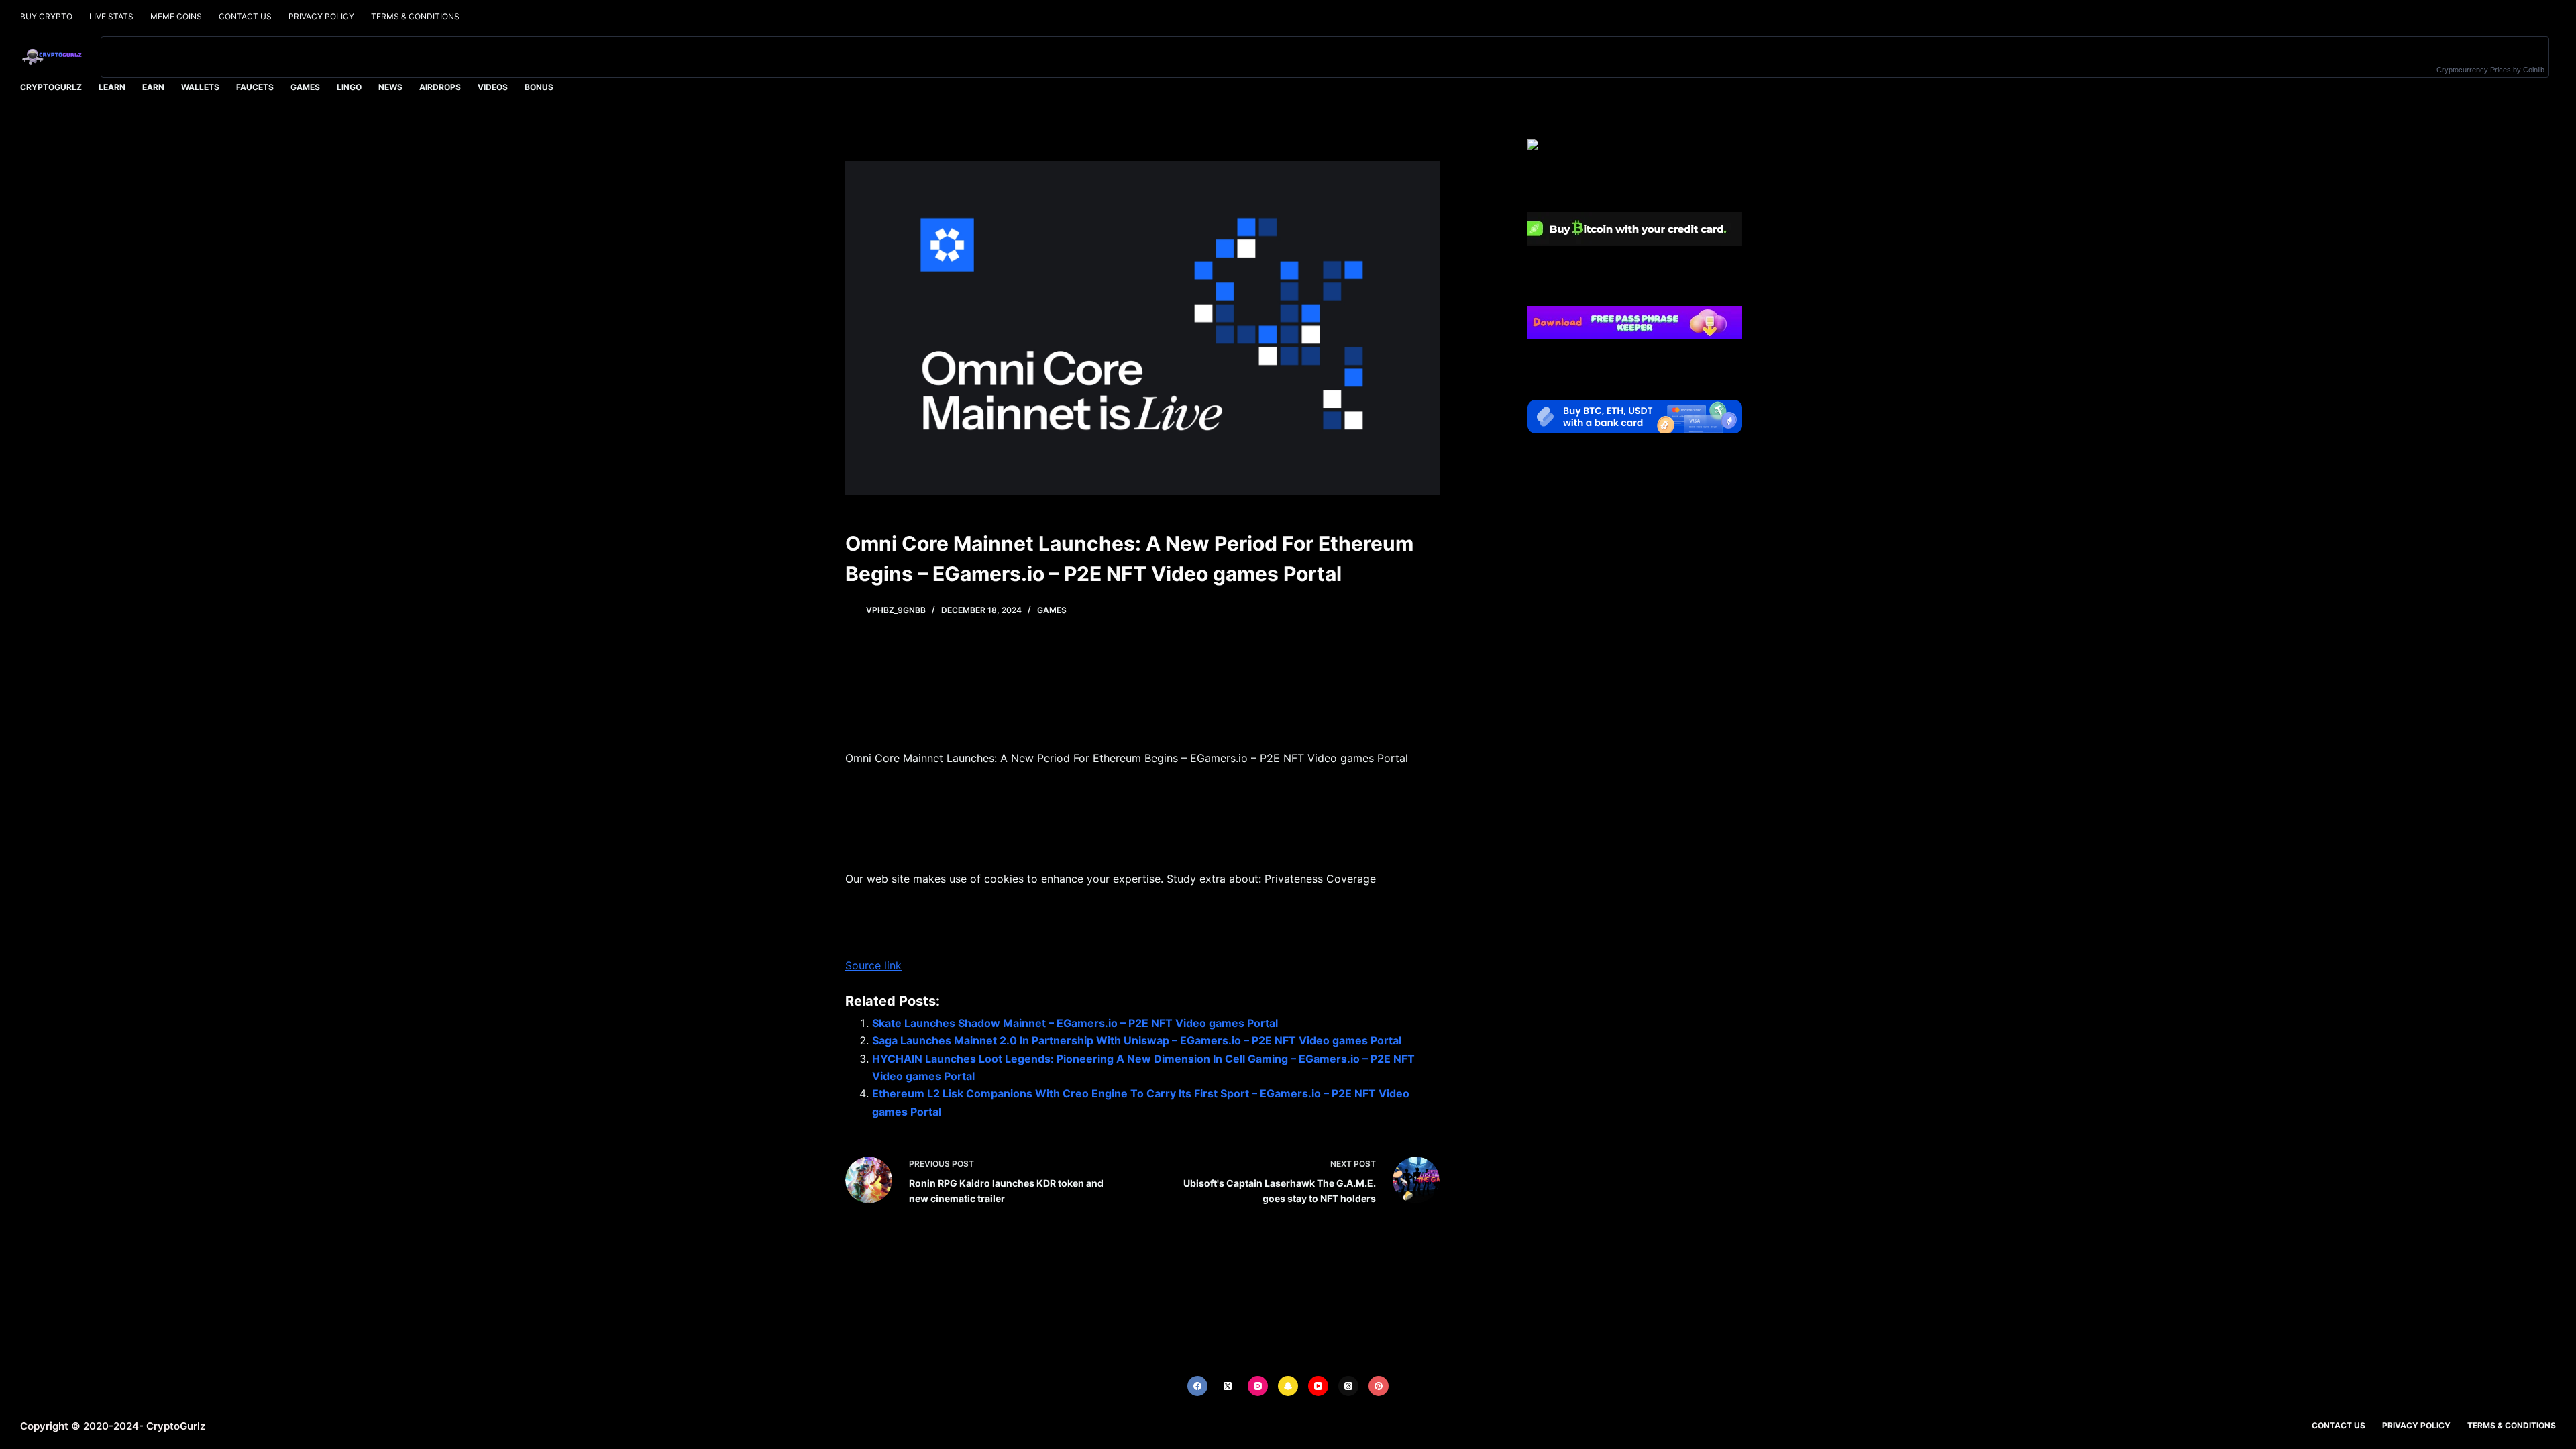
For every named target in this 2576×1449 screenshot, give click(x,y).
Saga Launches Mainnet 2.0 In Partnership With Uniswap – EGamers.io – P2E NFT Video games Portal (1137, 1040)
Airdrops (440, 87)
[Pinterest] (1379, 1386)
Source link (873, 965)
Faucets (255, 87)
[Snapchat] (1288, 1386)
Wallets (200, 87)
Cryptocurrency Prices (2474, 70)
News (390, 87)
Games (305, 87)
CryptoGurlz (51, 87)
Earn (153, 87)
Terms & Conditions (415, 16)
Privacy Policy (321, 16)
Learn (112, 87)
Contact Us (245, 16)
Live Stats (111, 16)
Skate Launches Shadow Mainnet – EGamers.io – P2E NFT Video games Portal (1075, 1023)
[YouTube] (1318, 1386)
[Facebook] (1197, 1386)
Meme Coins (176, 16)
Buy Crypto (46, 16)
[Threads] (1348, 1386)
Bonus (539, 87)
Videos (493, 87)
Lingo (349, 87)
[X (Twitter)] (1228, 1386)
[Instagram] (1258, 1386)
